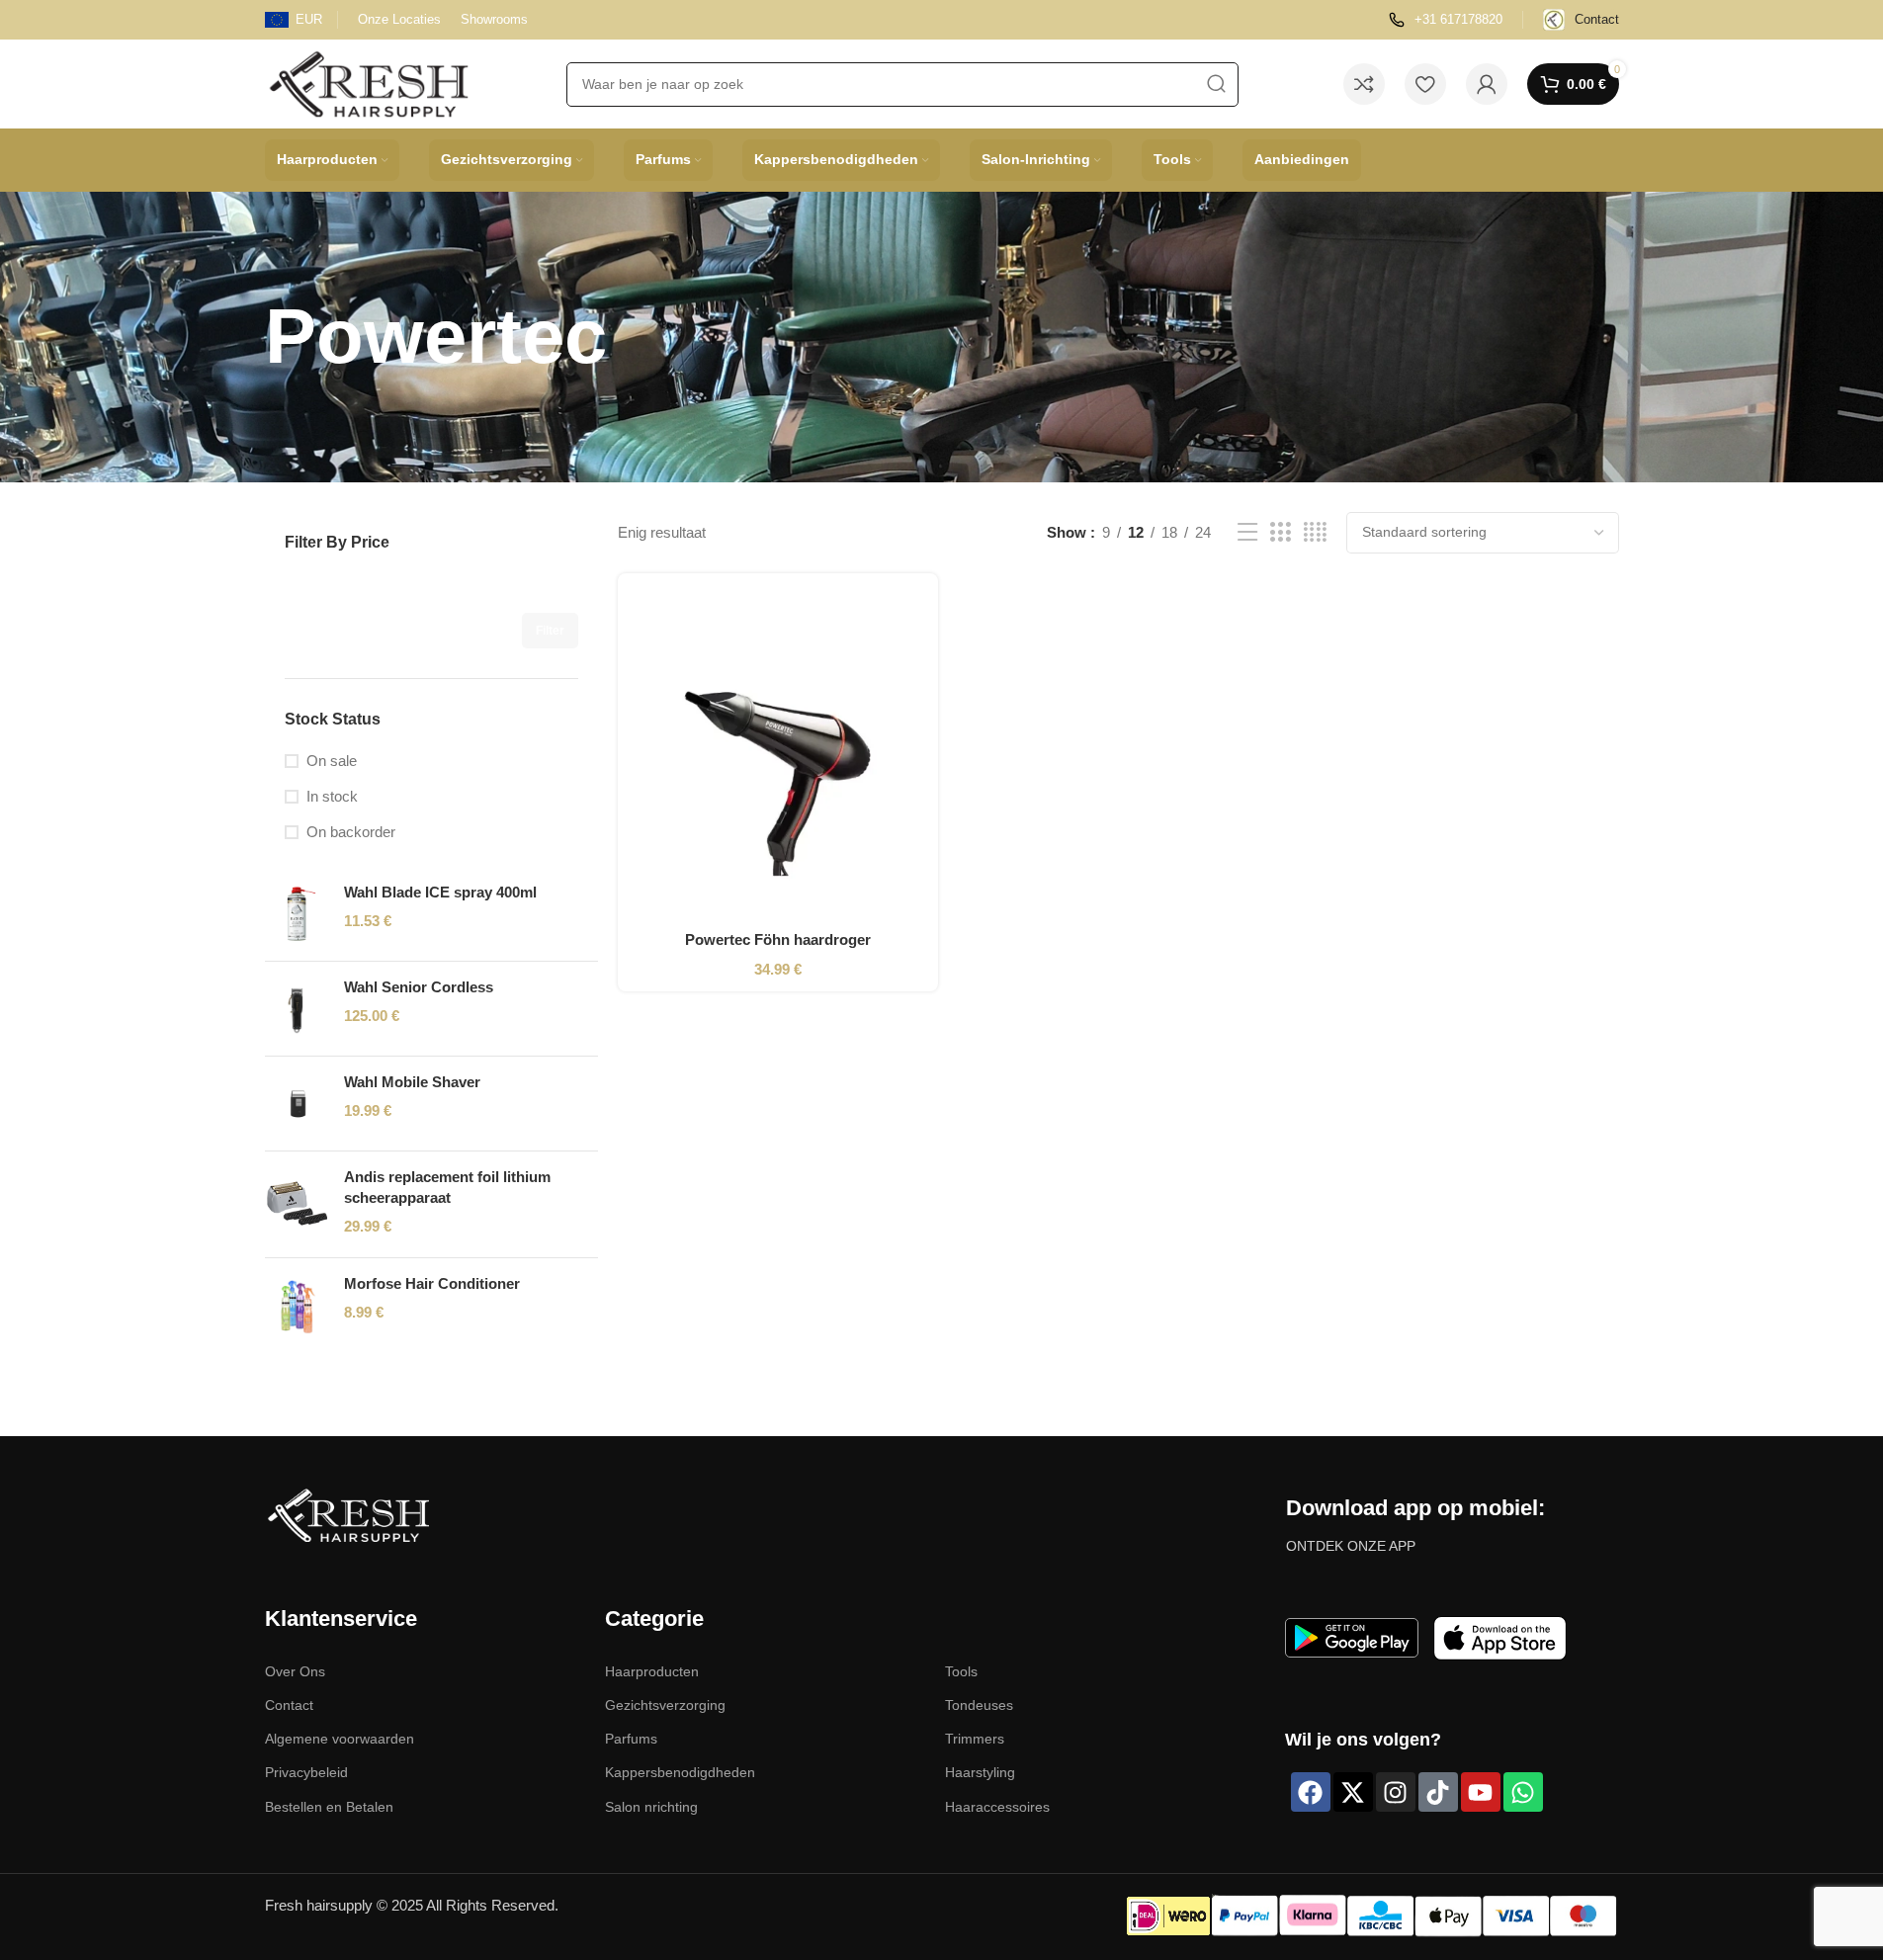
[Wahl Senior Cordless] (297, 1009)
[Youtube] (1481, 1792)
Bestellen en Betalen (329, 1807)
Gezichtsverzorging (665, 1705)
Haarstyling (980, 1772)
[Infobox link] (1446, 20)
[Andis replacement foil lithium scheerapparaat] (297, 1204)
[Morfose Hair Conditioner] (297, 1305)
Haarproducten (652, 1671)
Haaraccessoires (997, 1807)
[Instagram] (1396, 1792)
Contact (289, 1705)
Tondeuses (979, 1705)
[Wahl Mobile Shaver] (297, 1104)
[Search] (1216, 85)
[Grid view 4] (1315, 532)
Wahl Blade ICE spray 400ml (440, 892)
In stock (332, 796)
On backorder (351, 832)
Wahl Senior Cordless (419, 987)
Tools (961, 1671)
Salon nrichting (651, 1807)
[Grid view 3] (1280, 532)
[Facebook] (1311, 1792)
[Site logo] (369, 83)
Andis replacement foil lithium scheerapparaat (447, 1187)
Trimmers (975, 1739)
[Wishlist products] (1425, 84)
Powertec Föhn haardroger (778, 939)
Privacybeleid (306, 1772)
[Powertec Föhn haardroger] (778, 754)
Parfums (631, 1739)
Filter (550, 631)
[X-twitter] (1353, 1792)
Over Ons (295, 1671)
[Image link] (348, 1514)
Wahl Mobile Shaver (412, 1082)
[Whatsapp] (1523, 1792)
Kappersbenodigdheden (680, 1772)
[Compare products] (1364, 84)
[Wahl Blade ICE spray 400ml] (297, 914)
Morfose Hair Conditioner (432, 1283)
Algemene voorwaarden (340, 1739)
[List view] (1247, 532)
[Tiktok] (1438, 1792)
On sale (332, 761)
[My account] (1487, 84)
